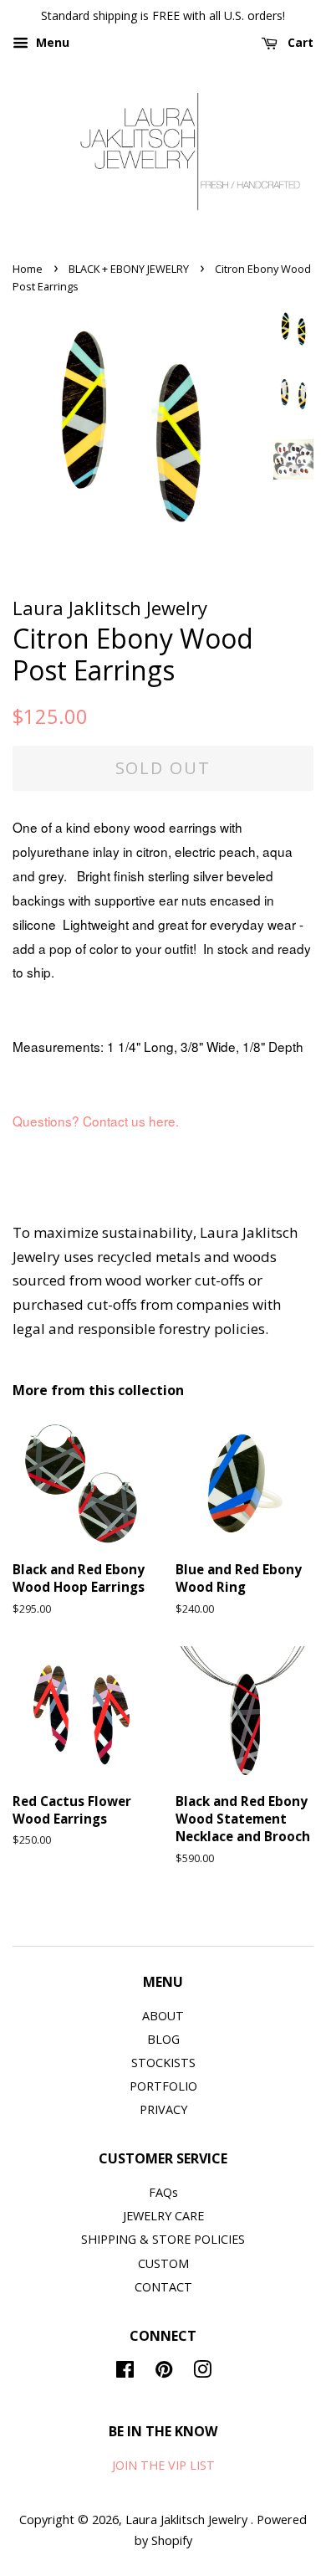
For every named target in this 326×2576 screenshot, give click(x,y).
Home (28, 269)
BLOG (163, 2039)
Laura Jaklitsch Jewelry (188, 2520)
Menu (51, 42)
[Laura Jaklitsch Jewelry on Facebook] (125, 2372)
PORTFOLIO (163, 2086)
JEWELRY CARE (163, 2216)
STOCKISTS (163, 2063)
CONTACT (163, 2287)
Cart (299, 42)
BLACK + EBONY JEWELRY (129, 269)
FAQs (163, 2192)
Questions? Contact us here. (97, 1121)
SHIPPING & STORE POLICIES (163, 2239)
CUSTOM (163, 2263)
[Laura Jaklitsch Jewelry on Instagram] (202, 2372)
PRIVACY (163, 2109)
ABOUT (163, 2016)
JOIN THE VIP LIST (163, 2465)
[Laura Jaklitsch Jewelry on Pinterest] (164, 2372)
